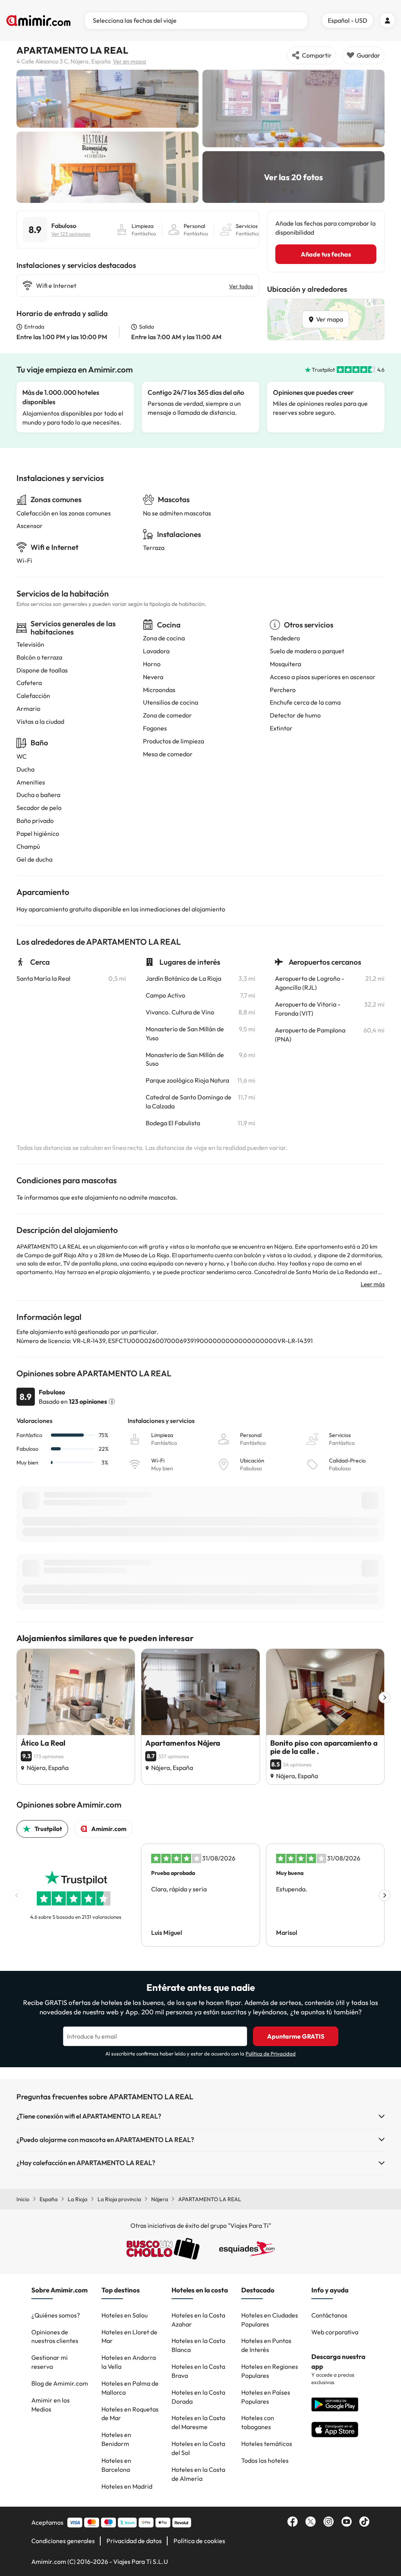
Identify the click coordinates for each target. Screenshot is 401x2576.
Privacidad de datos (134, 2541)
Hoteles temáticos (267, 2444)
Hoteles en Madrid (127, 2486)
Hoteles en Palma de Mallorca (130, 2388)
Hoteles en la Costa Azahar (198, 2320)
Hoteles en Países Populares (266, 2397)
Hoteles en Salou (125, 2315)
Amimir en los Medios (51, 2405)
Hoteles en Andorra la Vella (129, 2362)
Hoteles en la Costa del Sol (198, 2448)
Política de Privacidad (271, 2054)
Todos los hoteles (265, 2460)
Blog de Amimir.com (60, 2383)
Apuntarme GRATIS (296, 2036)
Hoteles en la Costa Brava (198, 2371)
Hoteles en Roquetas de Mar (130, 2414)
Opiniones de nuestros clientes (55, 2336)
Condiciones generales (63, 2541)
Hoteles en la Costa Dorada (198, 2397)
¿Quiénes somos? (56, 2315)
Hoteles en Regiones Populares (270, 2371)
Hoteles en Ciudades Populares (270, 2320)
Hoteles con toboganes (258, 2422)
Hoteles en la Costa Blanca (198, 2345)
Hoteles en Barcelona (116, 2465)
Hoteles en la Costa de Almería (198, 2474)
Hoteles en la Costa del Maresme (198, 2422)
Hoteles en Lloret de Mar (129, 2336)
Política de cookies (199, 2541)
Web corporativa (335, 2332)
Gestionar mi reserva (50, 2362)
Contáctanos (329, 2315)
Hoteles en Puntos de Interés (266, 2345)
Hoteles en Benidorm (116, 2439)
